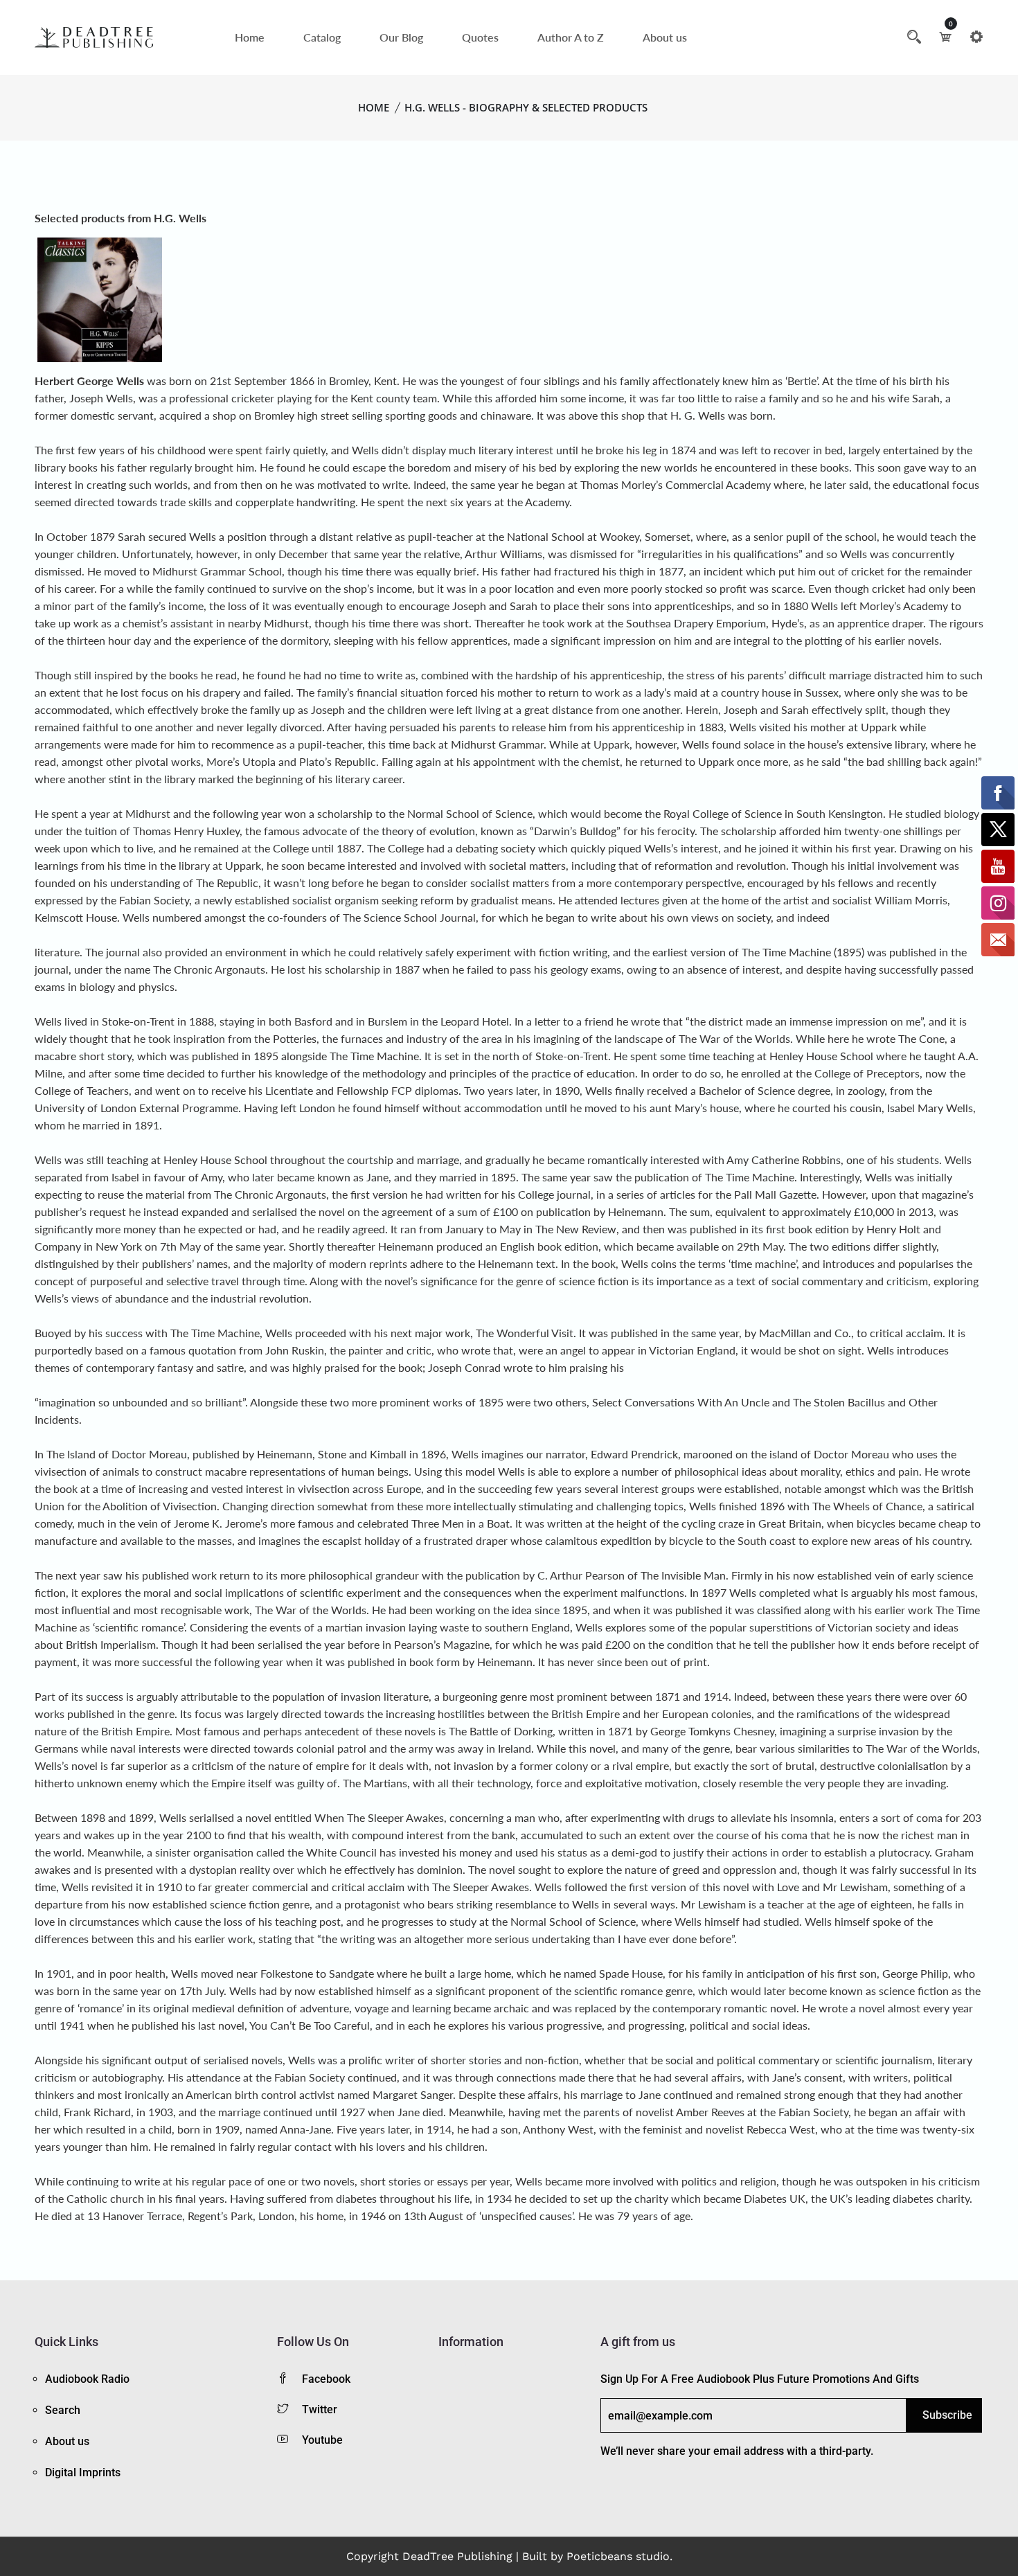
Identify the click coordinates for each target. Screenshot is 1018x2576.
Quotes (480, 37)
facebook (326, 2379)
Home (250, 37)
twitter (320, 2409)
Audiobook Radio (87, 2379)
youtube (322, 2440)
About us (665, 37)
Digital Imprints (83, 2472)
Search (63, 2410)
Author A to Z (571, 37)
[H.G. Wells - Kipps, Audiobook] (100, 298)
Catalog (322, 37)
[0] (945, 37)
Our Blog (401, 37)
